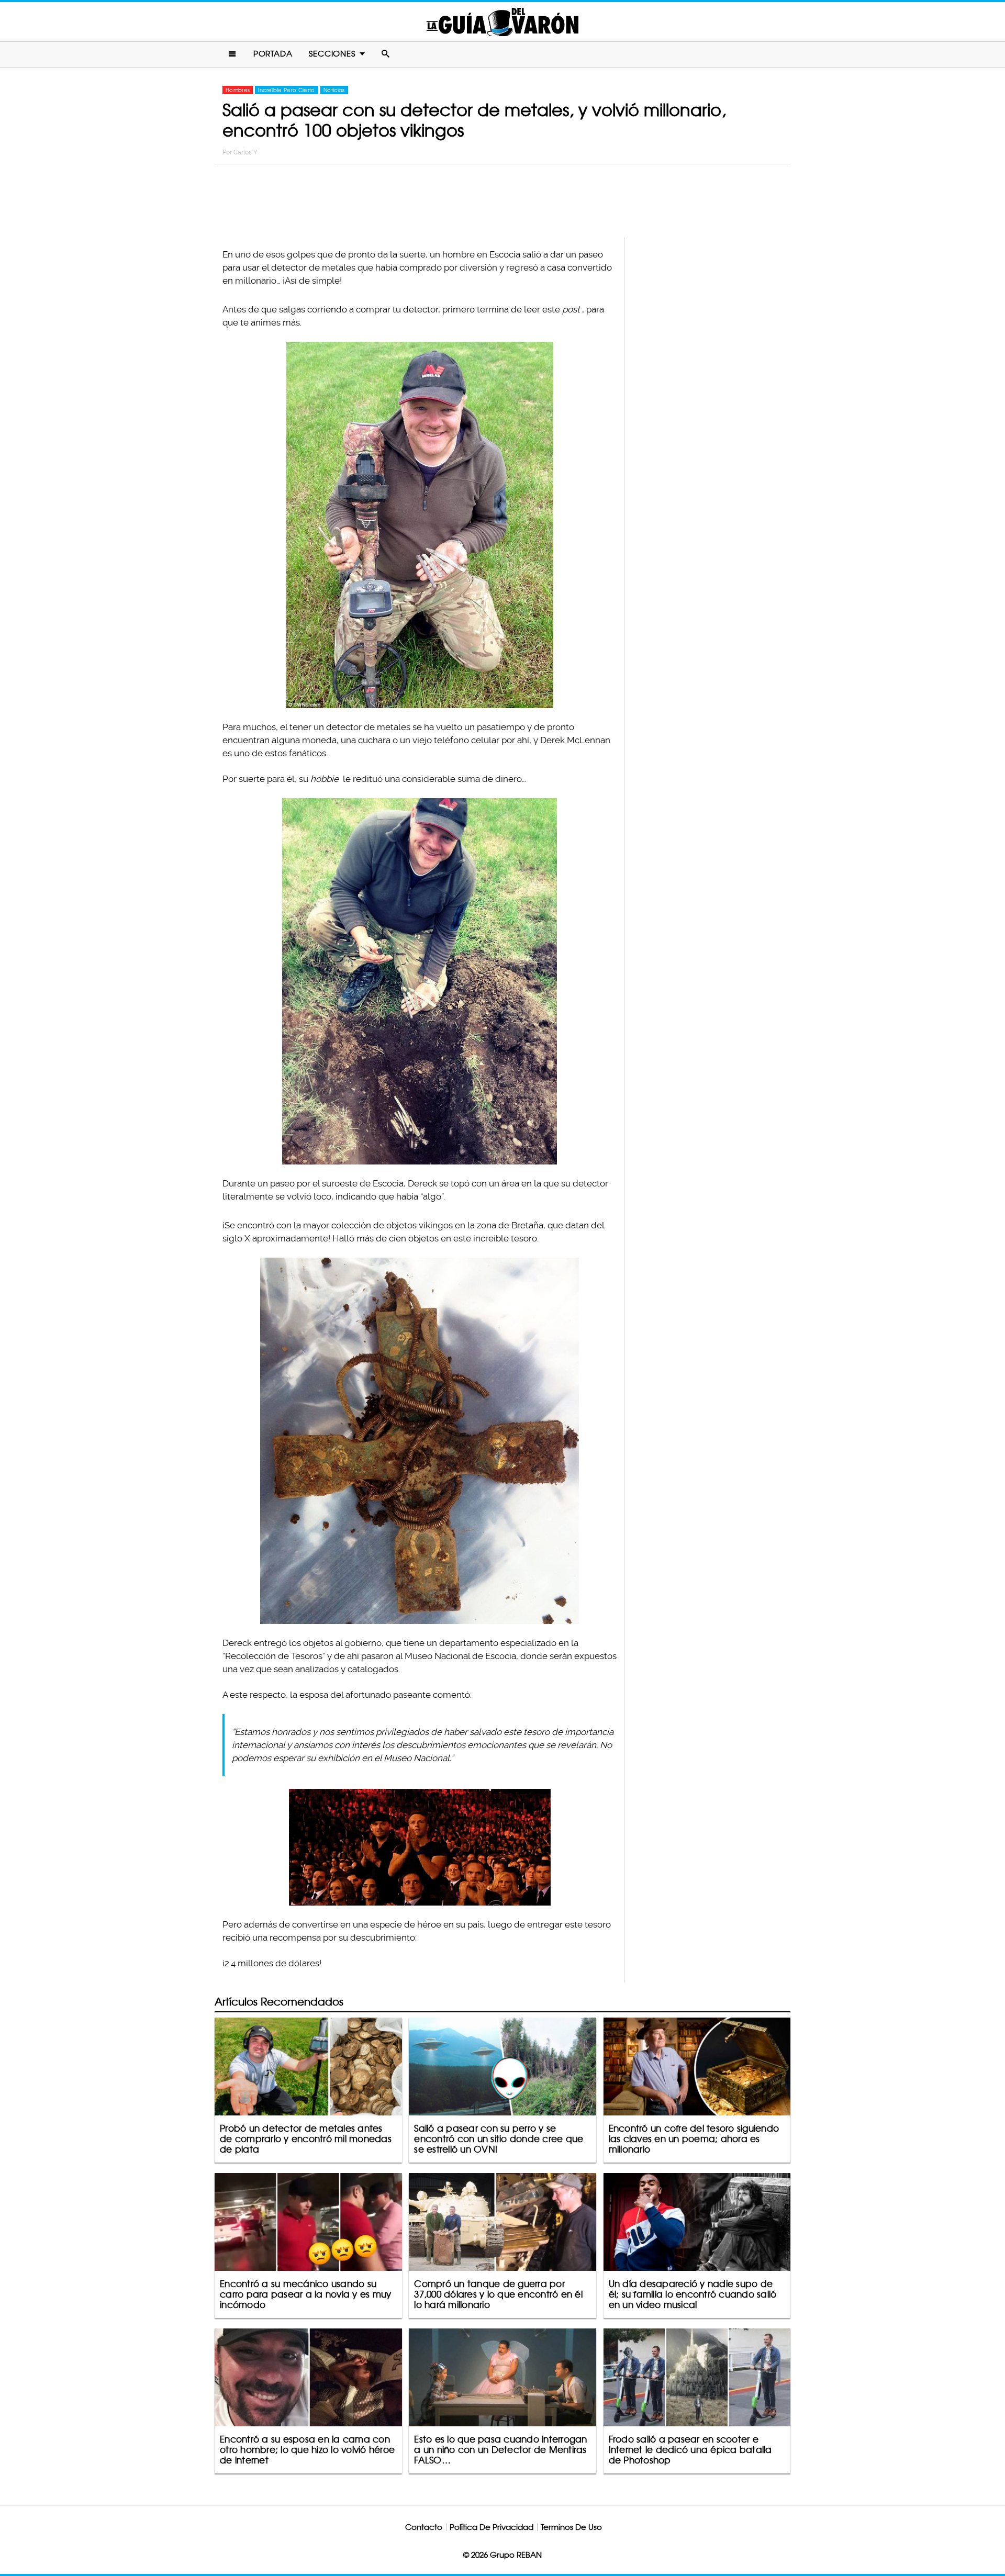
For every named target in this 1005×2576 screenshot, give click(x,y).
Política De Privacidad (492, 2527)
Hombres (238, 90)
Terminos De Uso (571, 2527)
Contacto (424, 2527)
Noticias (334, 90)
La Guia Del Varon (502, 22)
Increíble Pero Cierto (286, 90)
